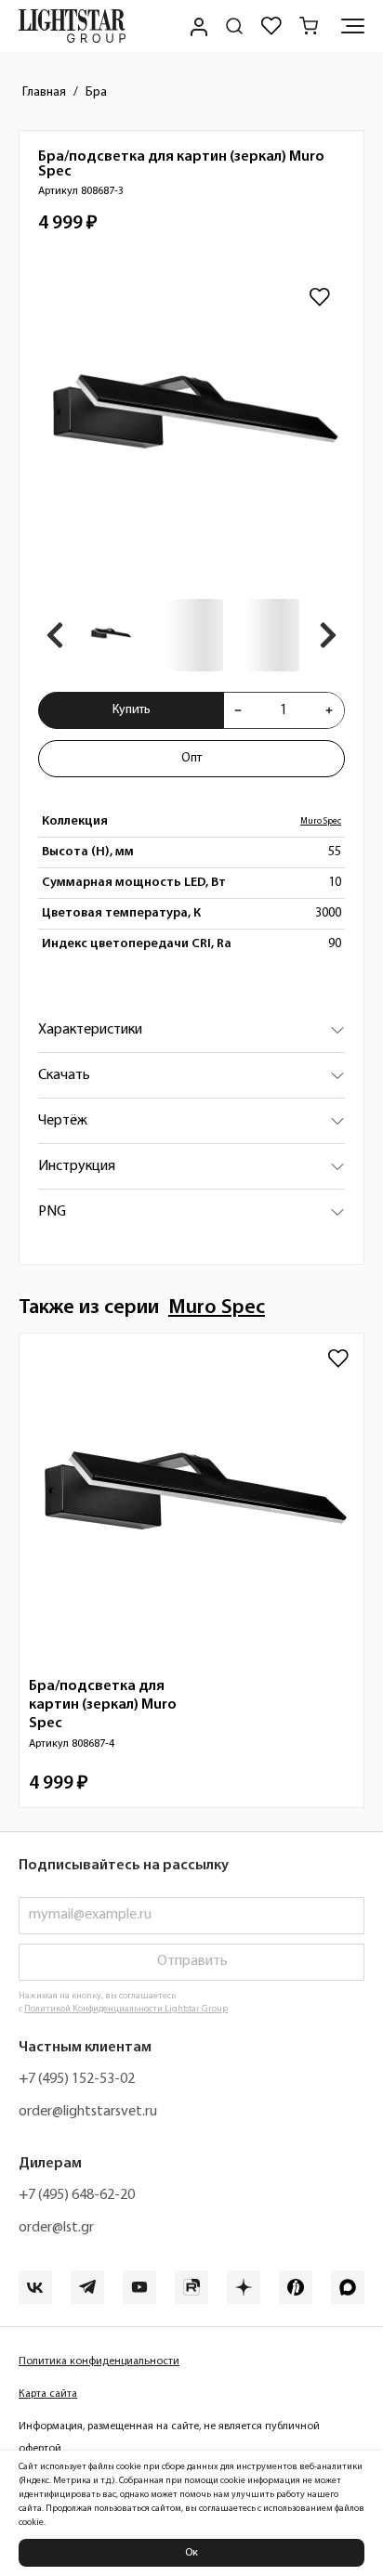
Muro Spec (321, 821)
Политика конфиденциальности (99, 2361)
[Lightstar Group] (72, 26)
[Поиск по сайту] (234, 26)
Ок (191, 2553)
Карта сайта (48, 2394)
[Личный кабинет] (197, 26)
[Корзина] (309, 26)
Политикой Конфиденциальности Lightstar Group (126, 2009)
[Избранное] (271, 26)
